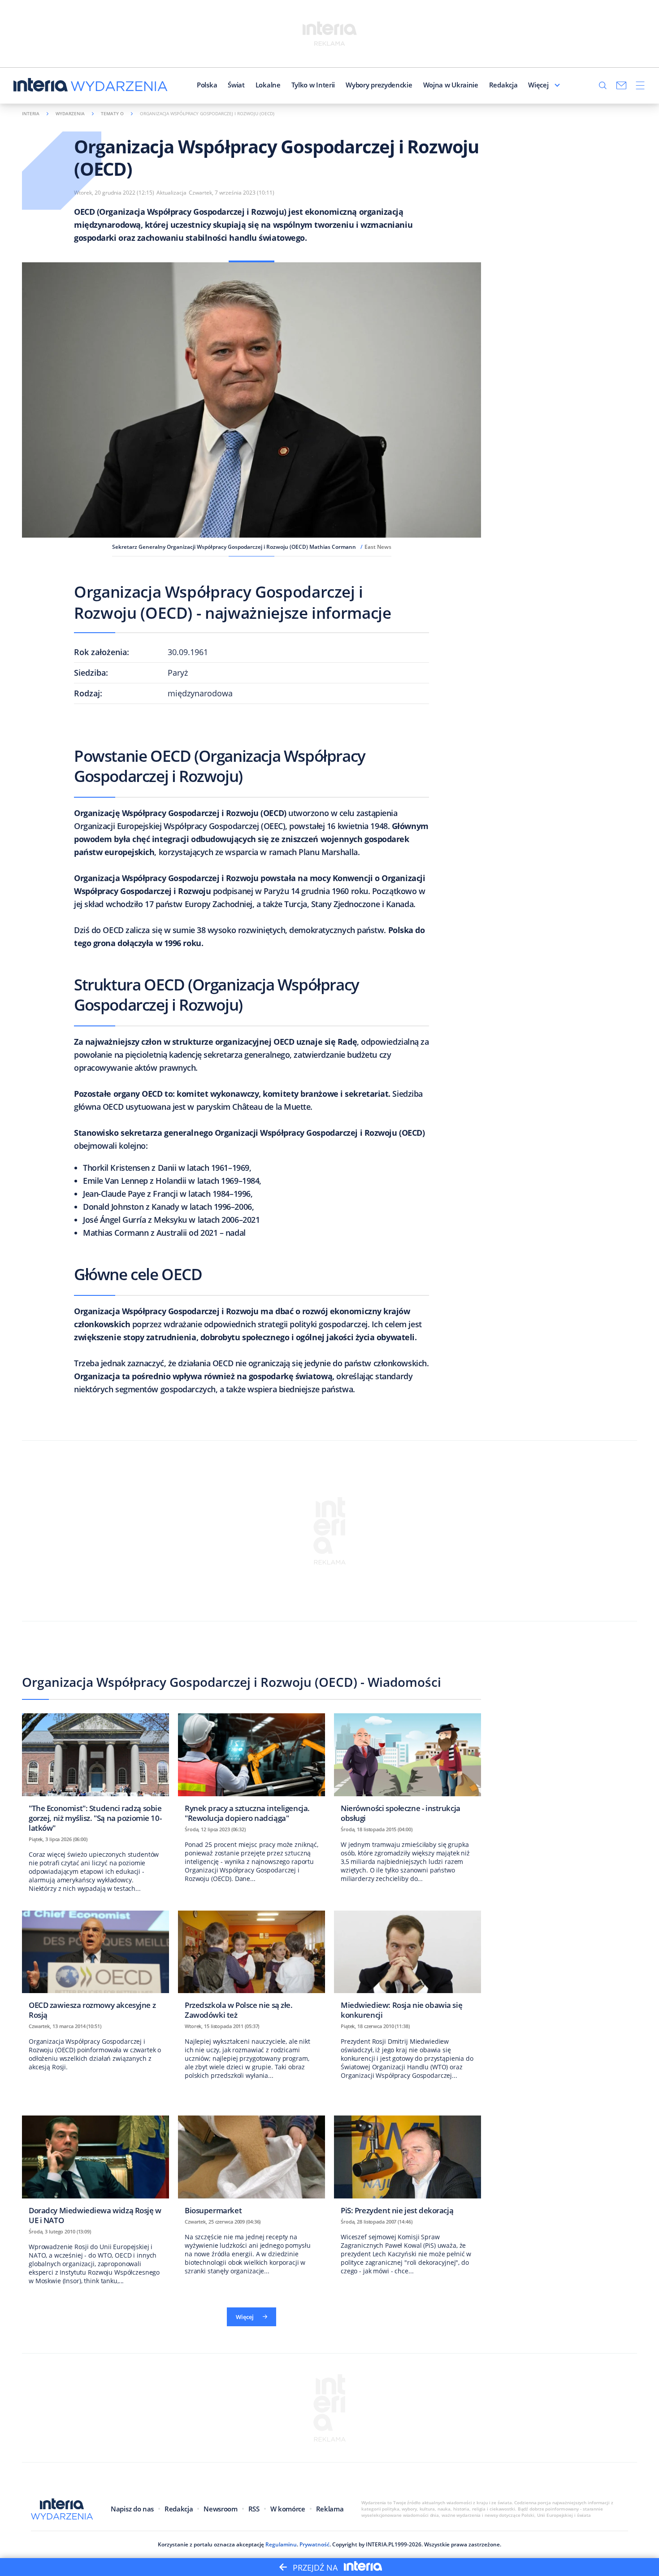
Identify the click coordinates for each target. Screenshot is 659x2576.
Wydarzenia (70, 113)
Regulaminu (281, 2544)
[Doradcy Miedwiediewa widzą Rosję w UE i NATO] (95, 2173)
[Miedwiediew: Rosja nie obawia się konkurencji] (408, 1968)
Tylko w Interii (313, 85)
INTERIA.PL (380, 2544)
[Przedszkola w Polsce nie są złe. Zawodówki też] (251, 1968)
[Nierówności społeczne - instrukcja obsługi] (408, 1770)
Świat (236, 85)
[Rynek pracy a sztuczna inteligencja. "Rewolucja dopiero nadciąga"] (251, 1770)
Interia (31, 113)
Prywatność (314, 2544)
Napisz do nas (132, 2509)
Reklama (330, 2509)
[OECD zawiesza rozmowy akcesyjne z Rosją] (95, 1968)
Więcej (538, 85)
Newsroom (220, 2509)
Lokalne (268, 85)
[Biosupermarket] (251, 2168)
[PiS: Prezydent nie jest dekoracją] (408, 2168)
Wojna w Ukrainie (451, 85)
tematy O (112, 113)
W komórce (288, 2509)
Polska (207, 85)
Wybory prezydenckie (379, 85)
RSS (254, 2509)
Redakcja (503, 85)
